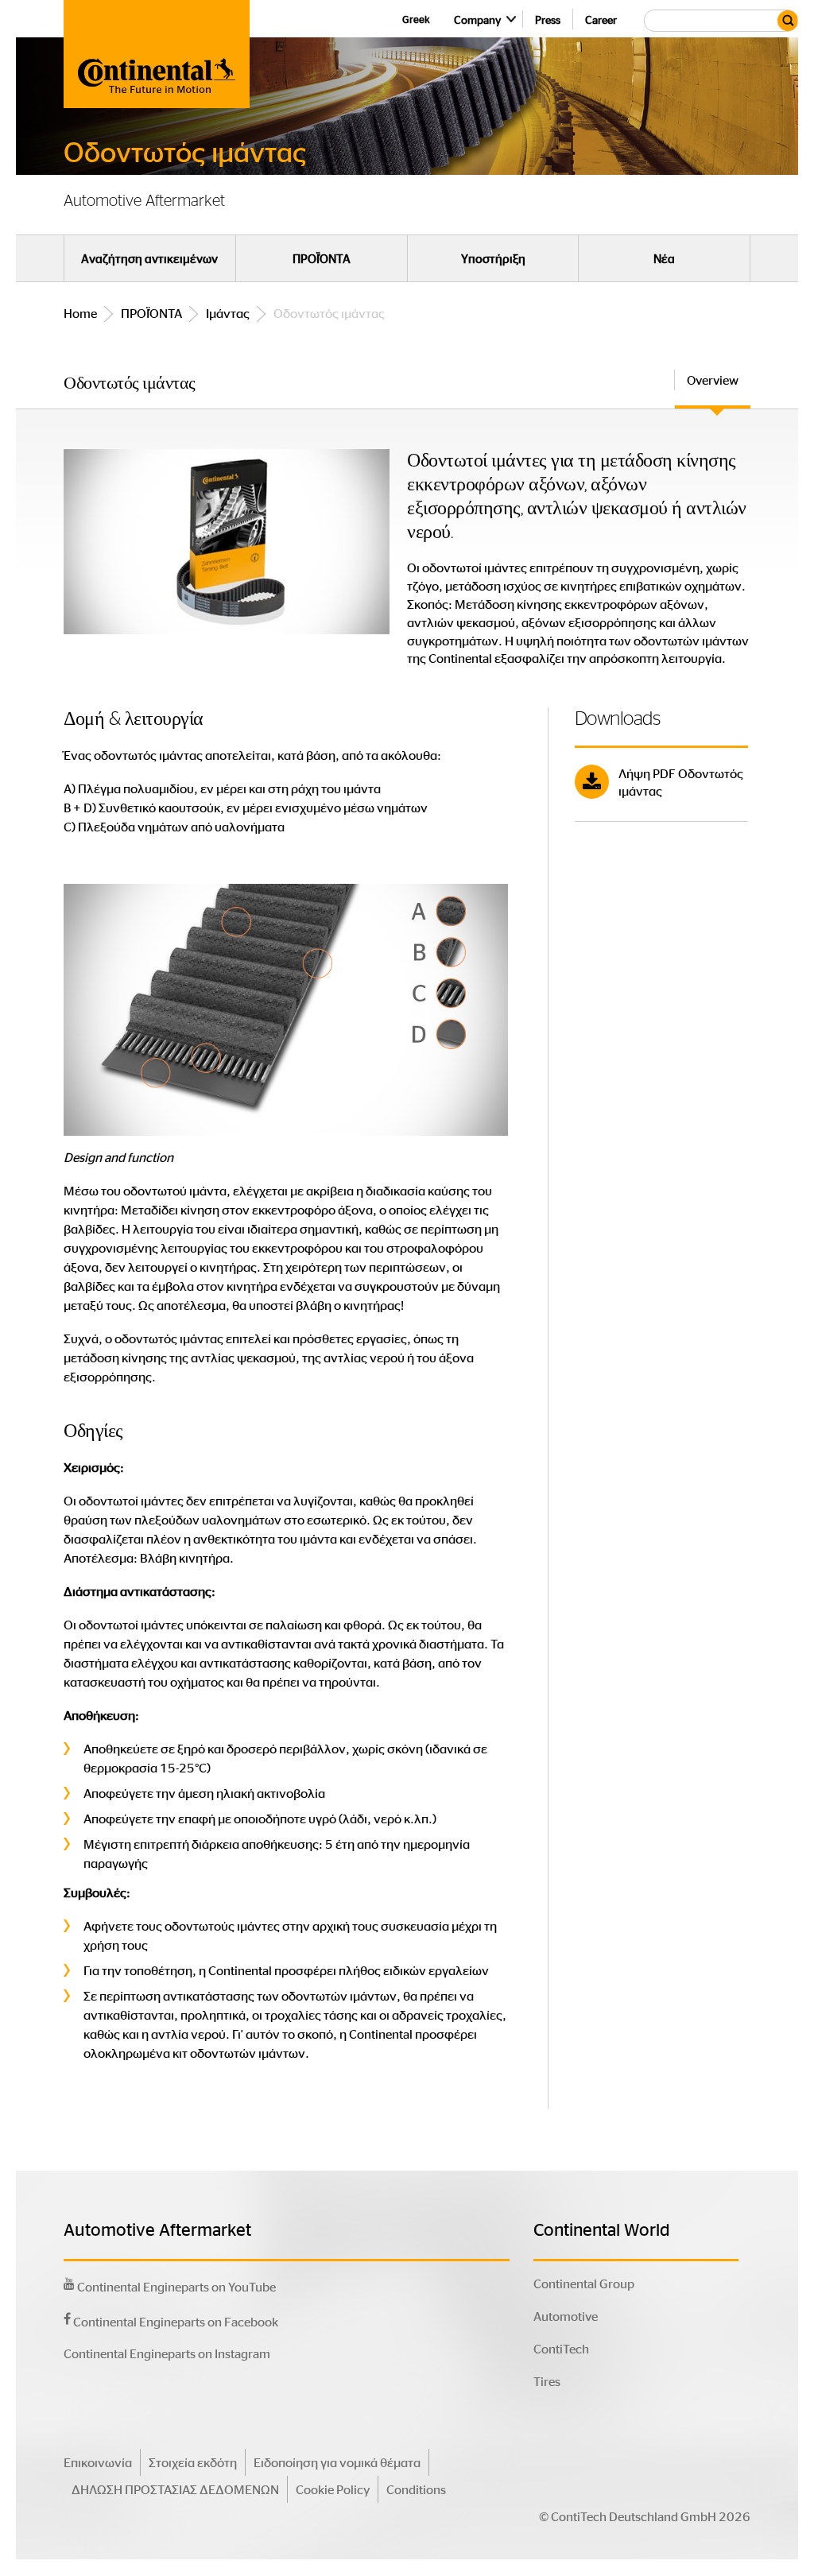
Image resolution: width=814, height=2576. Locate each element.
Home (80, 313)
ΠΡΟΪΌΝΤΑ (322, 258)
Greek (416, 19)
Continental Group (584, 2283)
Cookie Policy (333, 2489)
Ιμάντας (228, 313)
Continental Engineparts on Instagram (167, 2353)
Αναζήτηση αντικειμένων (149, 258)
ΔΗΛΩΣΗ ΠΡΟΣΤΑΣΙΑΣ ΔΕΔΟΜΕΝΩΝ (175, 2489)
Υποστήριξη (493, 258)
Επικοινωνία (98, 2462)
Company (477, 19)
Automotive (566, 2316)
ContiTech (561, 2348)
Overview (713, 380)
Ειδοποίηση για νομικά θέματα (337, 2462)
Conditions (416, 2489)
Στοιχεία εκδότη (193, 2462)
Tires (547, 2381)
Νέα (664, 258)
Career (601, 19)
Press (548, 19)
